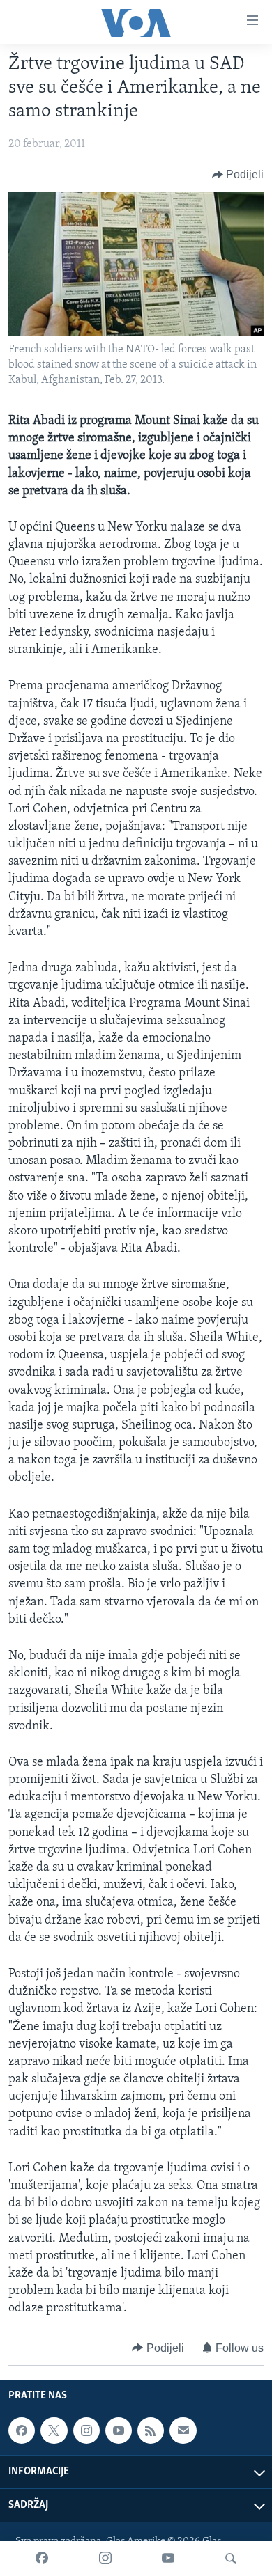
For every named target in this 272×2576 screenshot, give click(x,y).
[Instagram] (105, 2559)
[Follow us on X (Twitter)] (54, 2430)
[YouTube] (168, 2559)
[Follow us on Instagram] (86, 2430)
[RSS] (151, 2430)
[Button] (238, 175)
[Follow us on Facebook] (22, 2430)
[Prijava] (183, 2430)
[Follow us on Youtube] (119, 2430)
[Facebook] (42, 2559)
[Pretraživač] (231, 2559)
